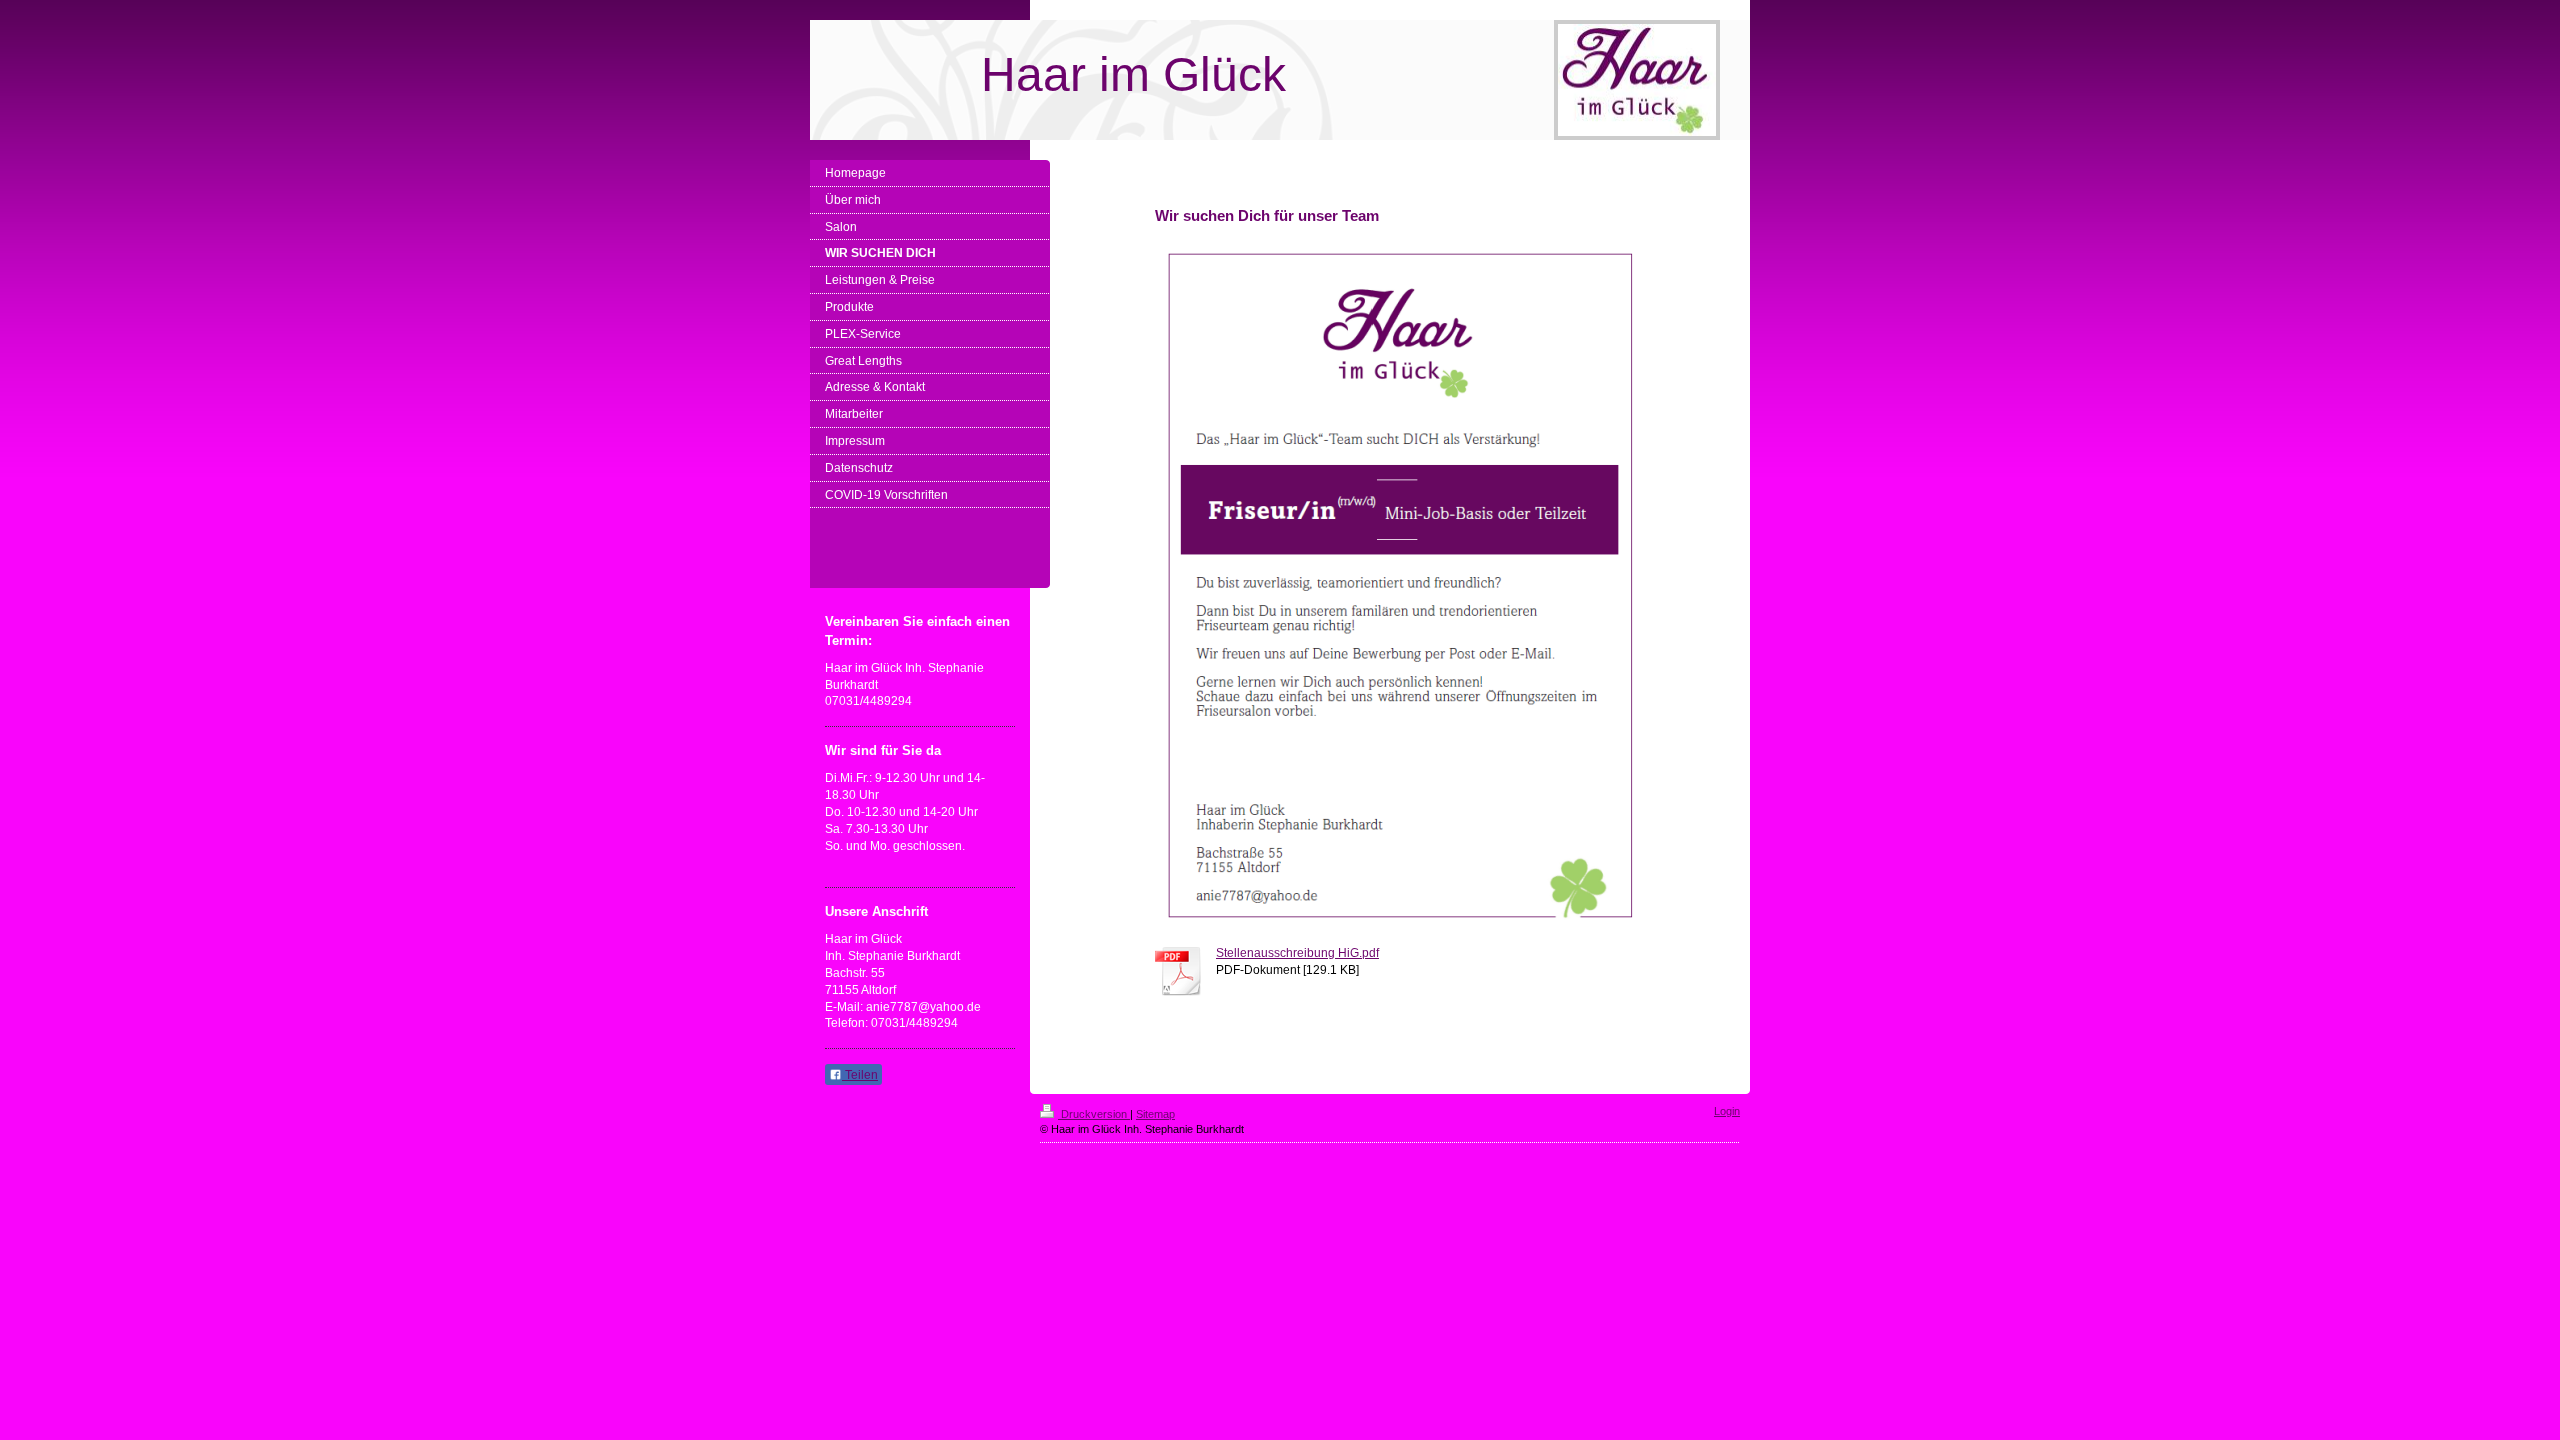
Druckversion (1094, 1114)
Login (1727, 1111)
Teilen (860, 1075)
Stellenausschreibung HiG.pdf (1297, 953)
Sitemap (1155, 1114)
